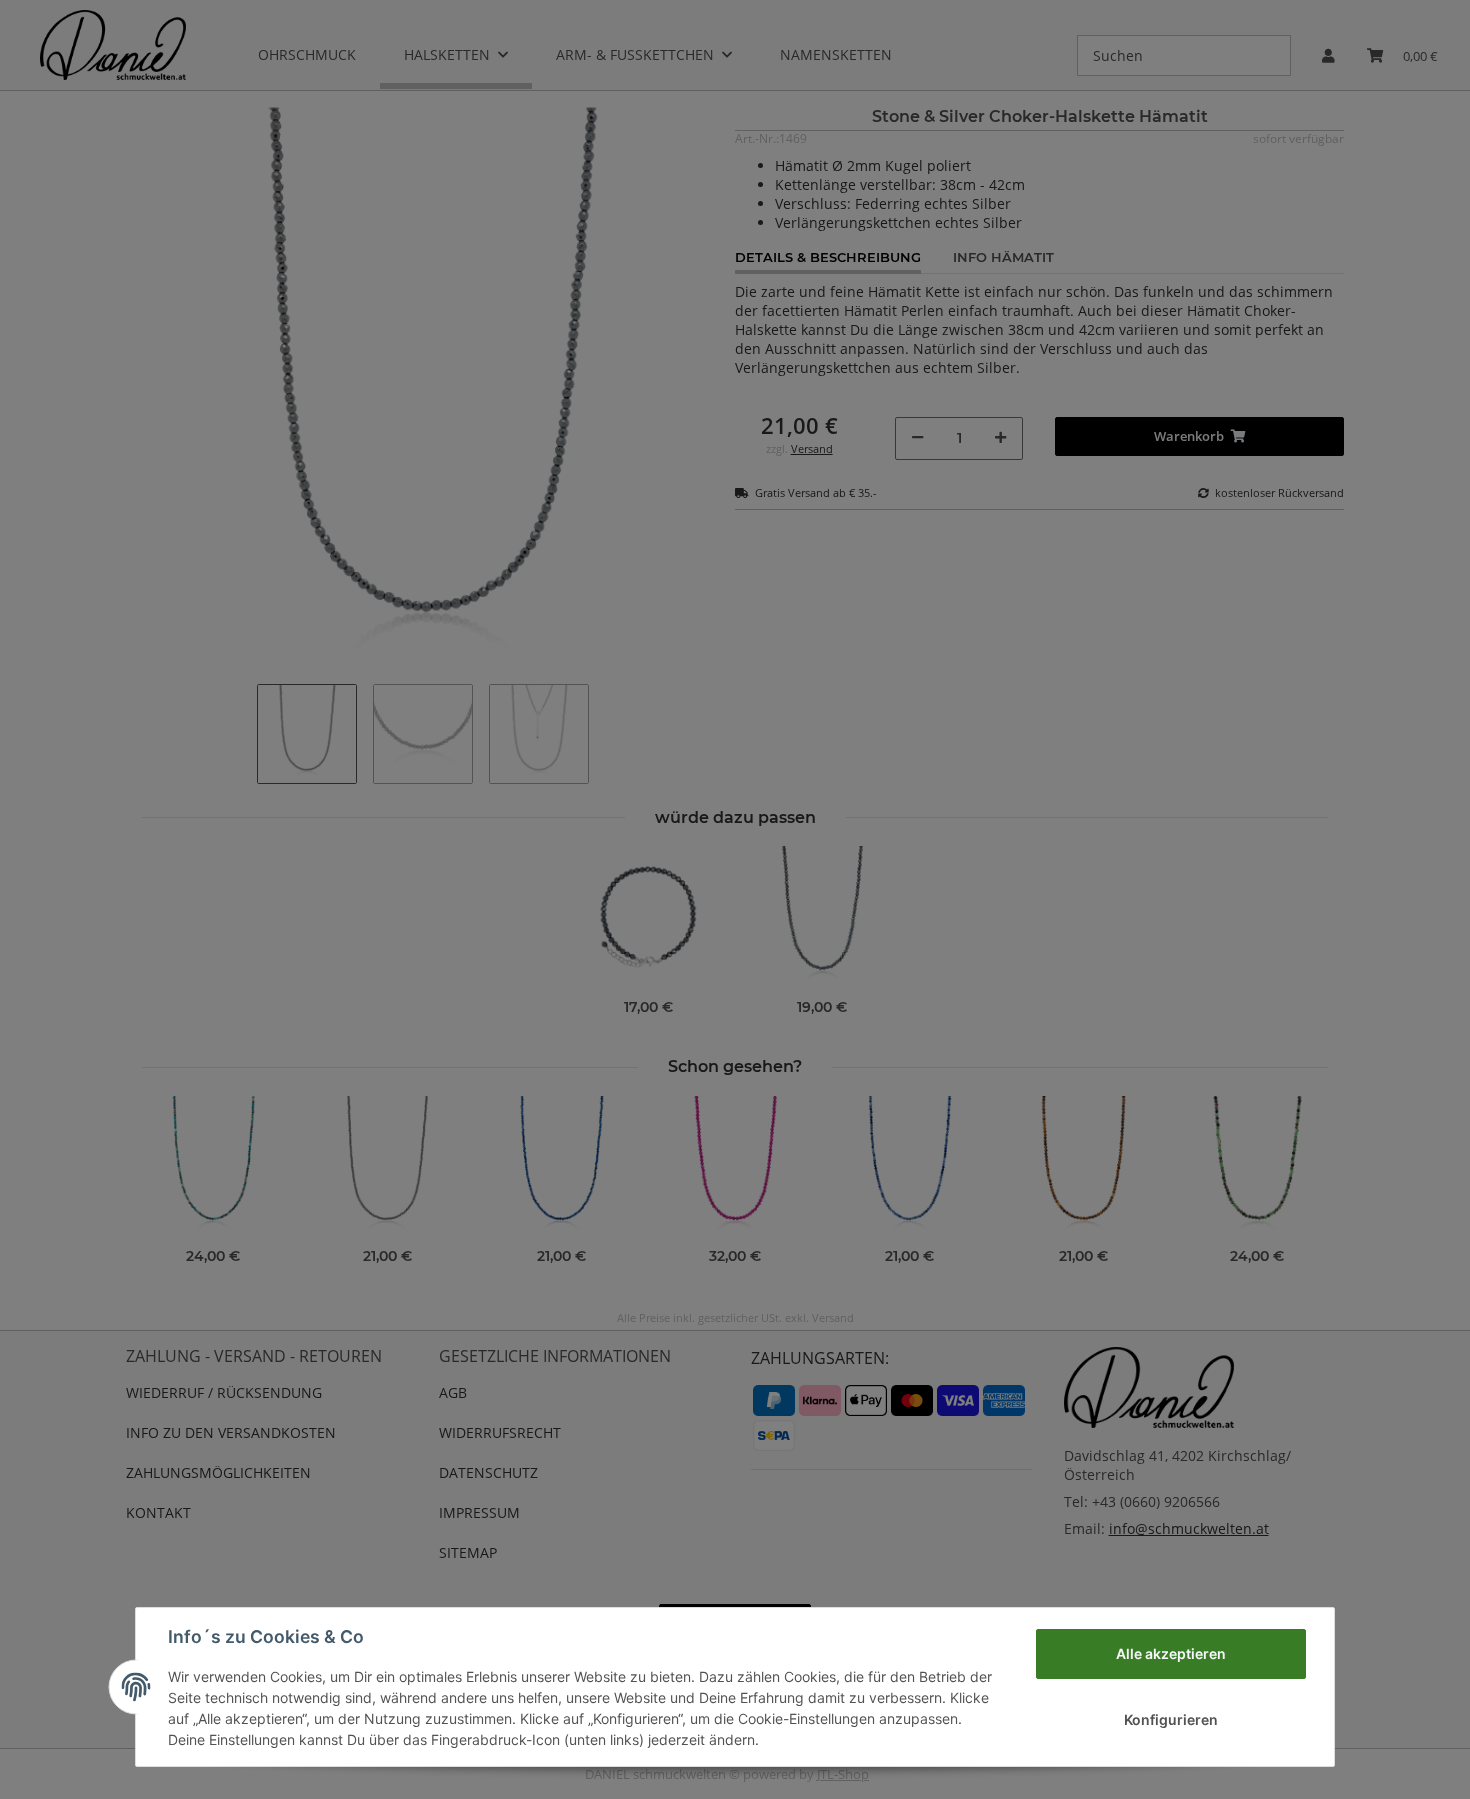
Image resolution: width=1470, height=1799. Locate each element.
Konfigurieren (1171, 1719)
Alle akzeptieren (1171, 1653)
